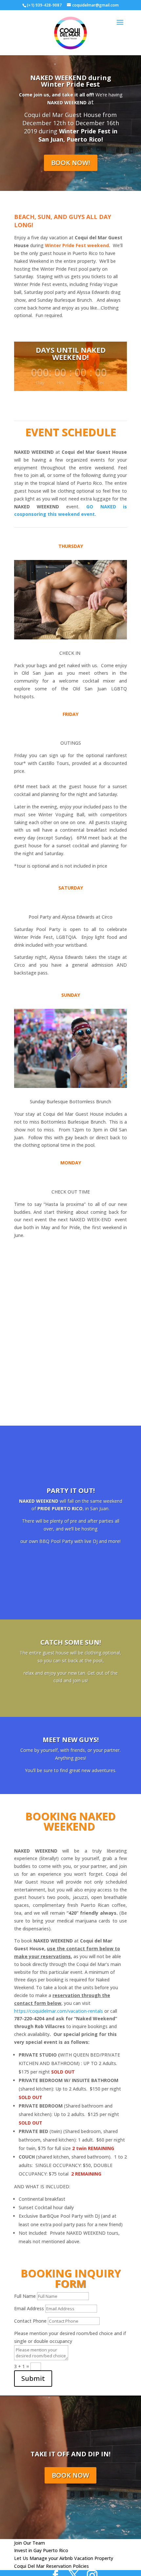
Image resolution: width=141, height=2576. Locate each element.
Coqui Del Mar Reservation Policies (51, 2566)
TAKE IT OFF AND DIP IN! (70, 2454)
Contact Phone (30, 2321)
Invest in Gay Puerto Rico (41, 2550)
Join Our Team (30, 2543)
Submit (33, 2378)
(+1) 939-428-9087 (44, 5)
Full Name (25, 2296)
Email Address (29, 2308)
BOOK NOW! (71, 163)
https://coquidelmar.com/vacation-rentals (59, 2011)
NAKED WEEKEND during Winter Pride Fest (71, 81)
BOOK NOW (70, 2475)
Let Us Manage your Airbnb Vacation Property (64, 2558)
